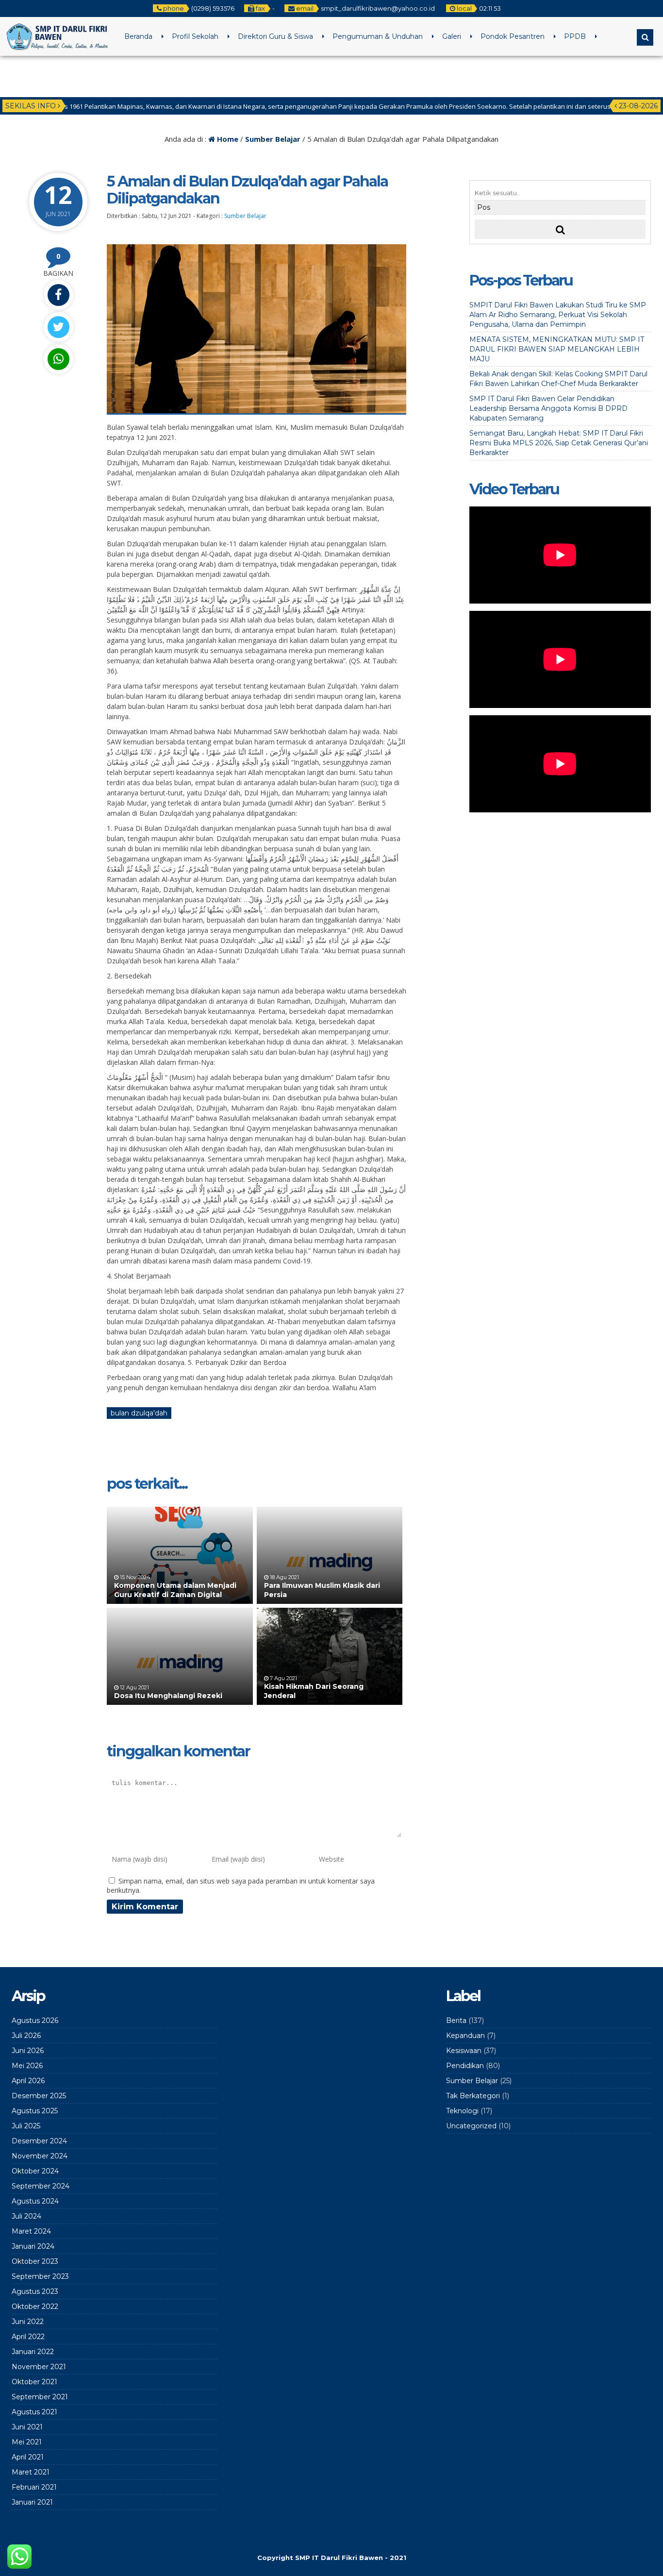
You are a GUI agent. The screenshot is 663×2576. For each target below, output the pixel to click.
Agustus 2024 (35, 2201)
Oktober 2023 (35, 2261)
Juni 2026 (28, 2051)
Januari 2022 (33, 2352)
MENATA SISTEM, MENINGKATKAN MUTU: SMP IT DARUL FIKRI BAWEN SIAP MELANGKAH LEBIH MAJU (557, 349)
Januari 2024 (33, 2246)
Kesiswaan (464, 2051)
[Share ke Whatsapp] (58, 359)
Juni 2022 (28, 2322)
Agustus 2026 (35, 2020)
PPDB (575, 36)
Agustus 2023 (35, 2291)
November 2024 (40, 2156)
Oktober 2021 (34, 2382)
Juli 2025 (26, 2126)
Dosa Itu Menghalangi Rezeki (168, 1696)
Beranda (138, 36)
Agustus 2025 (35, 2111)
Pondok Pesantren (513, 36)
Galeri (452, 36)
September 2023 (40, 2276)
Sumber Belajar (273, 139)
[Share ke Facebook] (58, 295)
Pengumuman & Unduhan (378, 36)
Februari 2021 (34, 2487)
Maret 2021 (31, 2472)
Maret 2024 (31, 2231)
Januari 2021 (32, 2502)
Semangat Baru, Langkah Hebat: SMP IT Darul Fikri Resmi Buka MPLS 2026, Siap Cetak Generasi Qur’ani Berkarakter (559, 443)
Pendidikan (465, 2066)
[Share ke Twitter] (58, 327)
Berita (456, 2020)
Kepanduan (465, 2036)
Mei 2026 (27, 2066)
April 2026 (28, 2081)
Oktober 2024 (35, 2171)
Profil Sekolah (195, 36)
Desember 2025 (39, 2096)
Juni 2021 (27, 2427)
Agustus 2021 (34, 2412)
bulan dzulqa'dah (139, 1413)
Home (227, 139)
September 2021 (40, 2397)
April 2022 (28, 2337)
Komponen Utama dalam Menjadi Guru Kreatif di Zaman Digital (175, 1590)
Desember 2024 (39, 2141)
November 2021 (39, 2367)
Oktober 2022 (35, 2307)
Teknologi (462, 2111)
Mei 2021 (27, 2442)
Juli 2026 (26, 2036)
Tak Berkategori (473, 2096)
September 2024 (41, 2186)
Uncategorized (471, 2126)
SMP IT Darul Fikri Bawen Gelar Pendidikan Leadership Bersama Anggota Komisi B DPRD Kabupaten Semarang (548, 408)
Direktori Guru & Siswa (275, 36)
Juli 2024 (26, 2216)
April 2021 (28, 2457)
